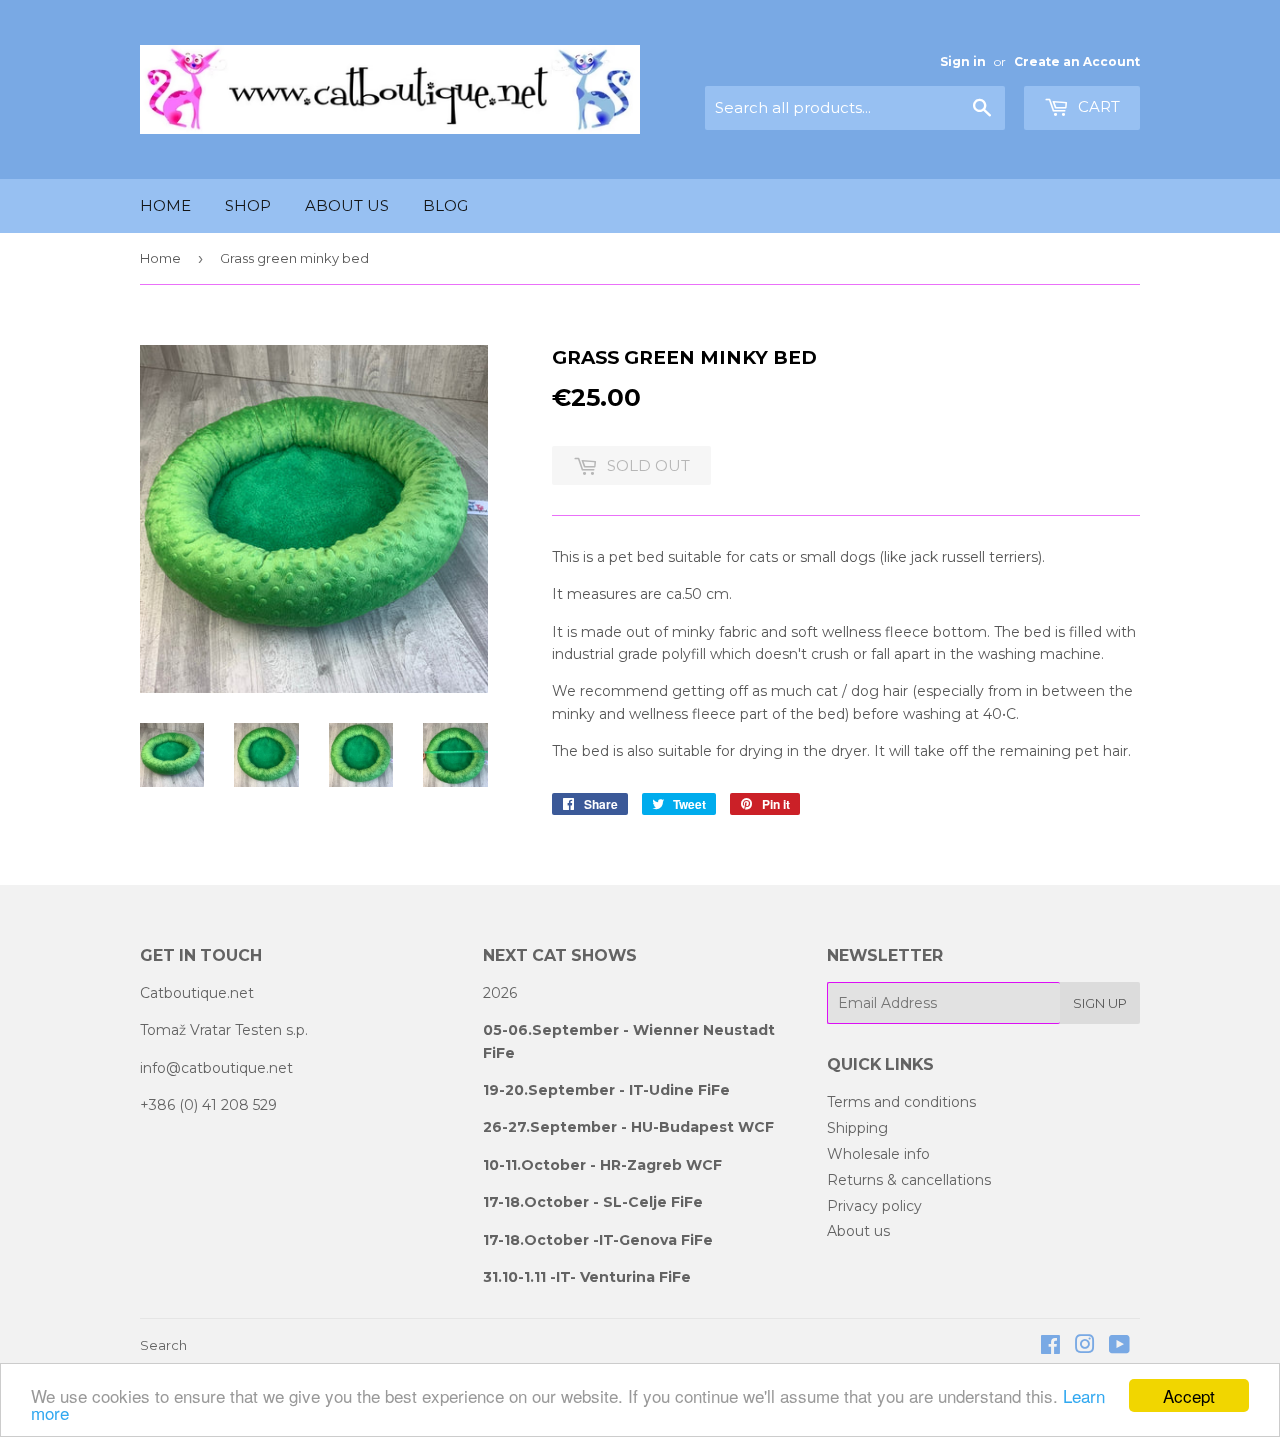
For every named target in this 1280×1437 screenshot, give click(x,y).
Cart (1097, 106)
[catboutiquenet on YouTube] (1119, 1347)
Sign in (963, 61)
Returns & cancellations (909, 1180)
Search (163, 1345)
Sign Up (1100, 1003)
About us (347, 205)
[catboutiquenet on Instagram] (1085, 1347)
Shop (248, 205)
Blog (445, 205)
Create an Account (1077, 61)
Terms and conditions (901, 1102)
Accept (1189, 1395)
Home (165, 205)
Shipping (857, 1128)
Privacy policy (874, 1206)
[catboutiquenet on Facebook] (1050, 1347)
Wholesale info (878, 1154)
